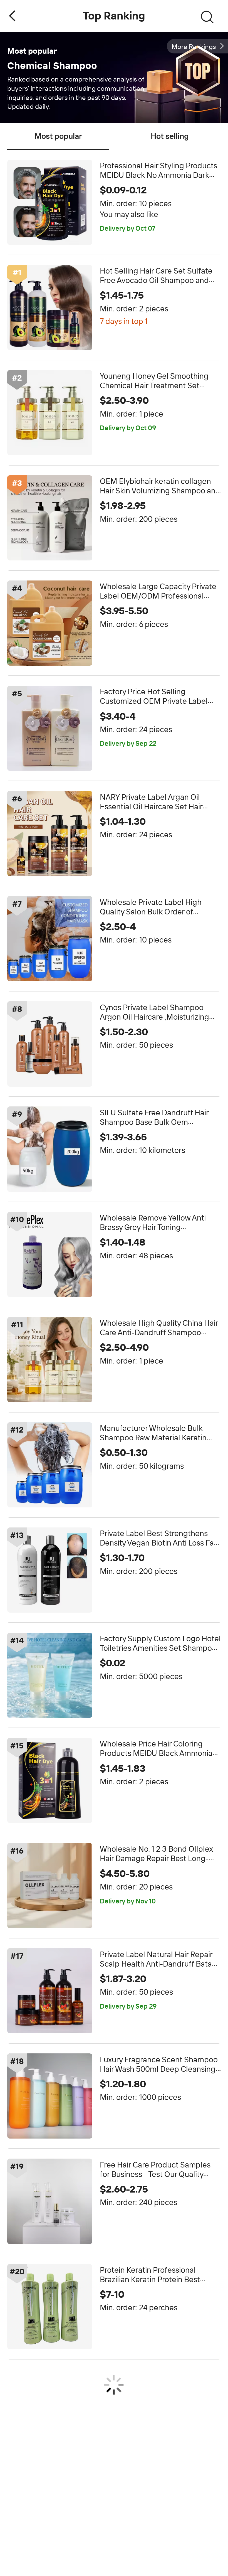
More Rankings (194, 47)
